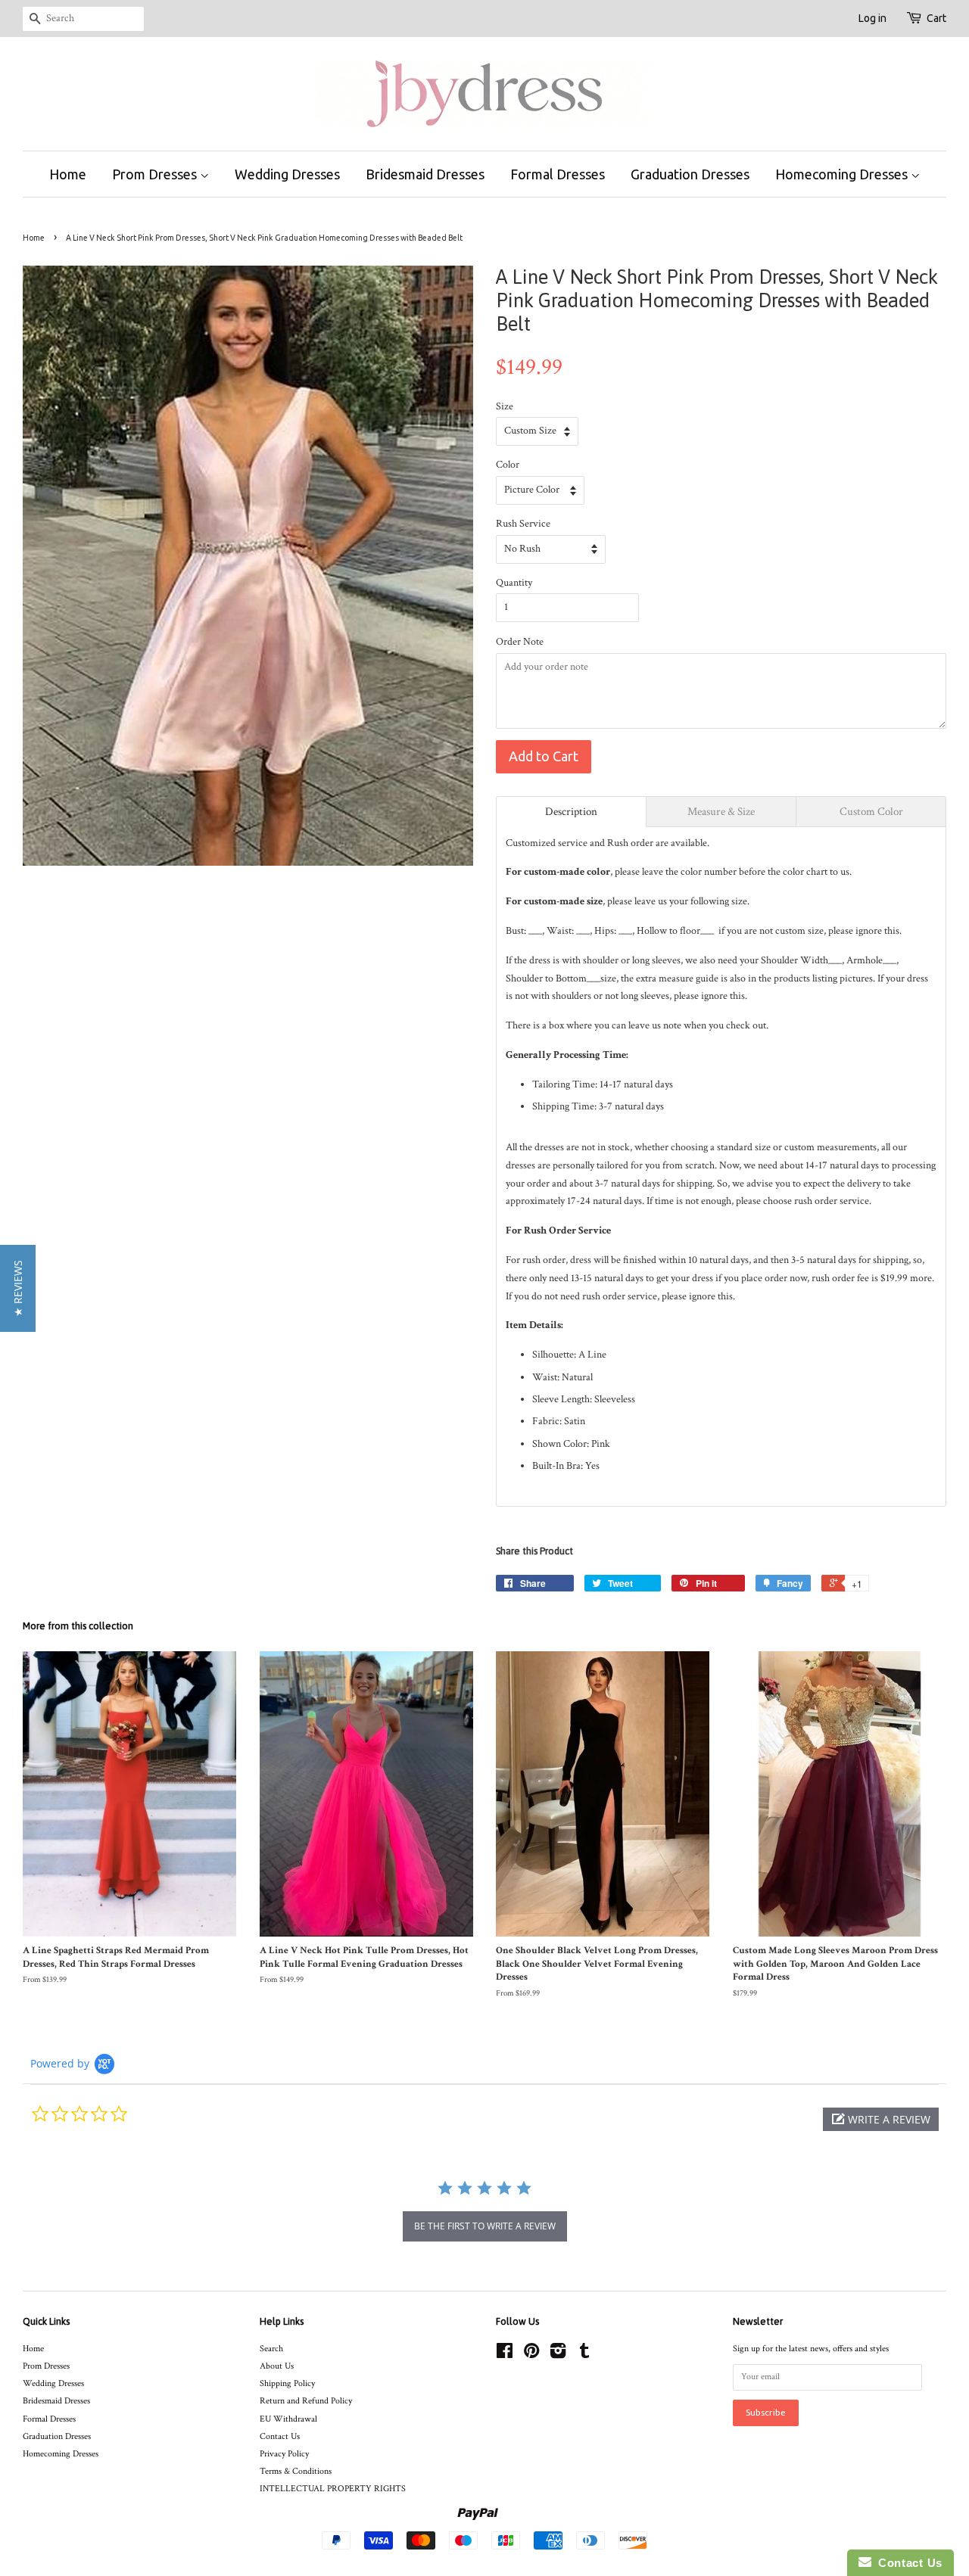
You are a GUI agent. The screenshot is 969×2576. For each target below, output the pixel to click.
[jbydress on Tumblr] (584, 2355)
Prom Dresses (156, 174)
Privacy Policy (284, 2454)
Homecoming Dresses (843, 174)
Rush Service (523, 524)
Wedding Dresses (287, 174)
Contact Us (280, 2436)
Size (505, 406)
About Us (277, 2366)
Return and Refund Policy (306, 2401)
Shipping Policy (287, 2383)
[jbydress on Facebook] (505, 2355)
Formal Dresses (558, 174)
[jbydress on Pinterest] (531, 2355)
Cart (936, 18)
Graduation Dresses (690, 174)
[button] (881, 2119)
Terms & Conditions (296, 2471)
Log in (872, 18)
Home (68, 174)
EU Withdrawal (288, 2419)
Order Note (520, 642)
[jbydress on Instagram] (558, 2355)
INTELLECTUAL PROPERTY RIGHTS (333, 2489)
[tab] (571, 812)
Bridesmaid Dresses (425, 174)
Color (508, 465)
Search (271, 2349)
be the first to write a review (485, 2226)
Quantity (514, 583)
